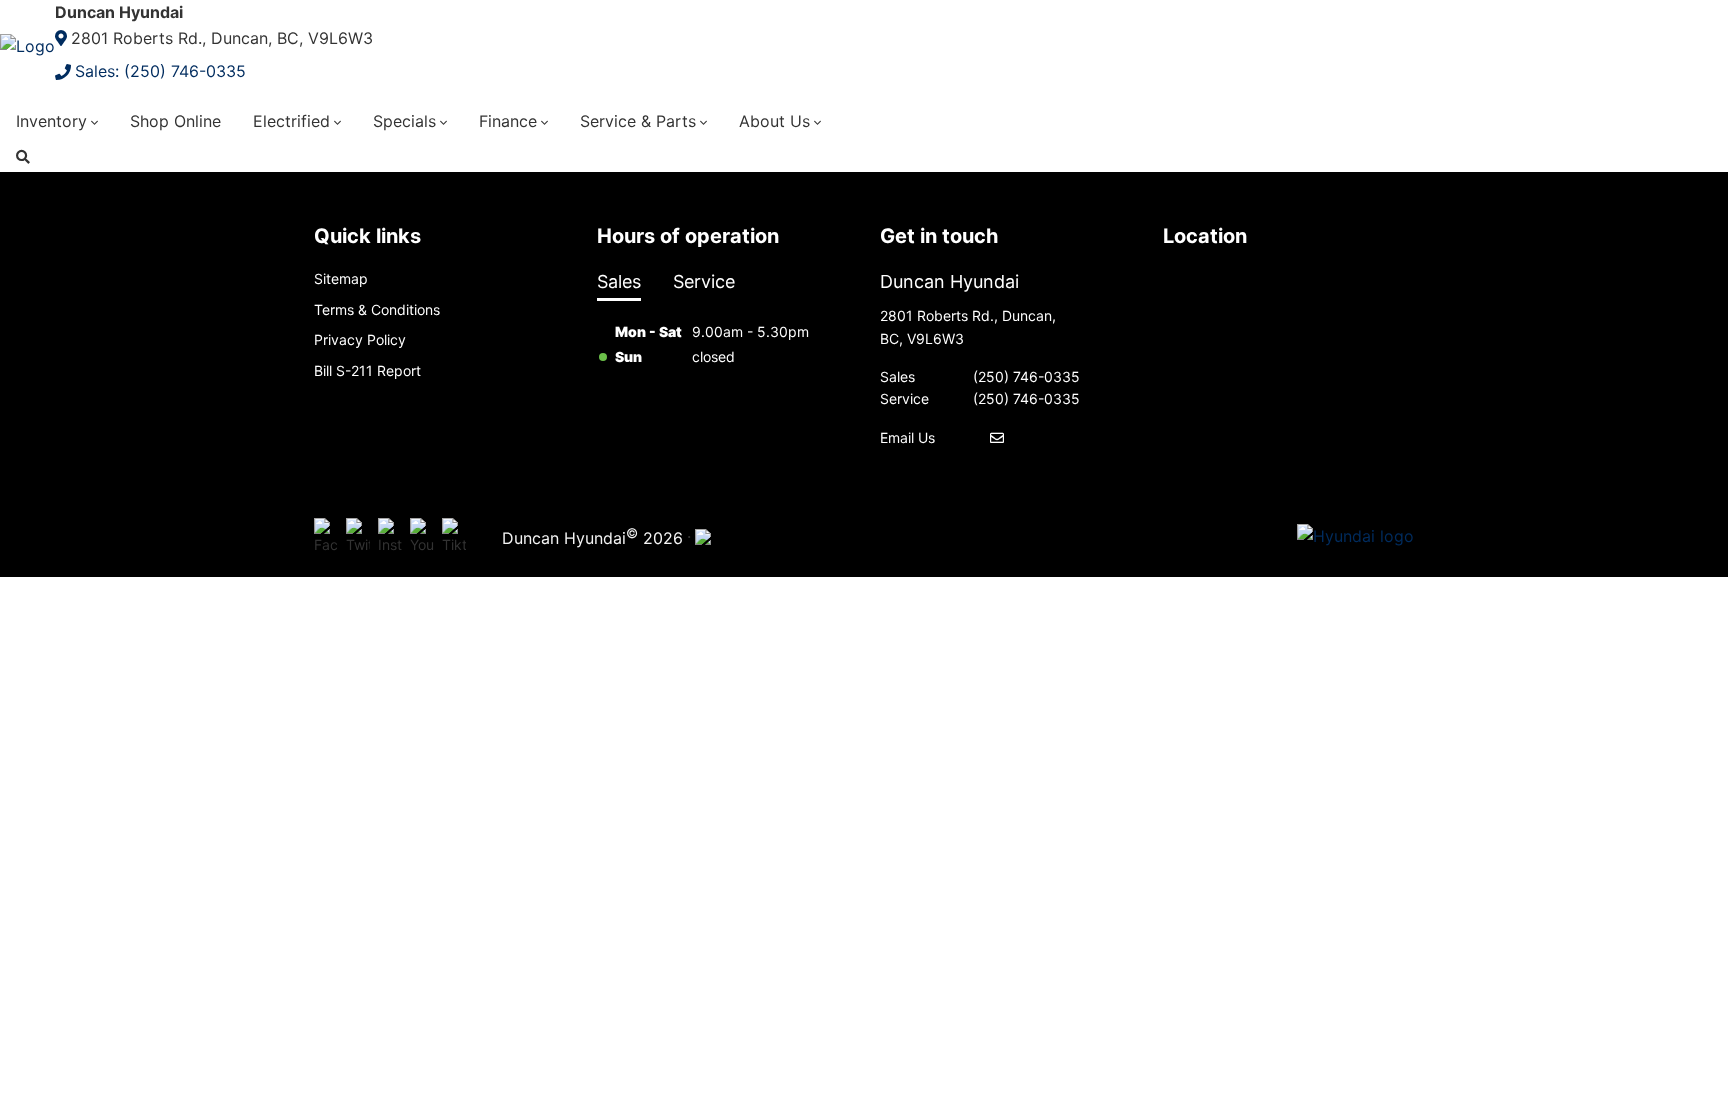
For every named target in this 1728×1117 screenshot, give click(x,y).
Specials (404, 121)
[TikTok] (454, 537)
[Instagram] (390, 537)
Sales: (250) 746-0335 (160, 71)
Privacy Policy (360, 339)
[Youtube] (422, 537)
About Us (774, 121)
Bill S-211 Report (367, 370)
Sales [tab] (619, 281)
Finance (508, 121)
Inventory (51, 121)
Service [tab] (704, 281)
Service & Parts (638, 121)
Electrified (291, 121)
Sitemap (341, 278)
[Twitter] (358, 537)
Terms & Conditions (377, 309)
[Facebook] (326, 537)
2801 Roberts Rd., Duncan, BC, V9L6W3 (222, 38)
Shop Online (175, 121)
